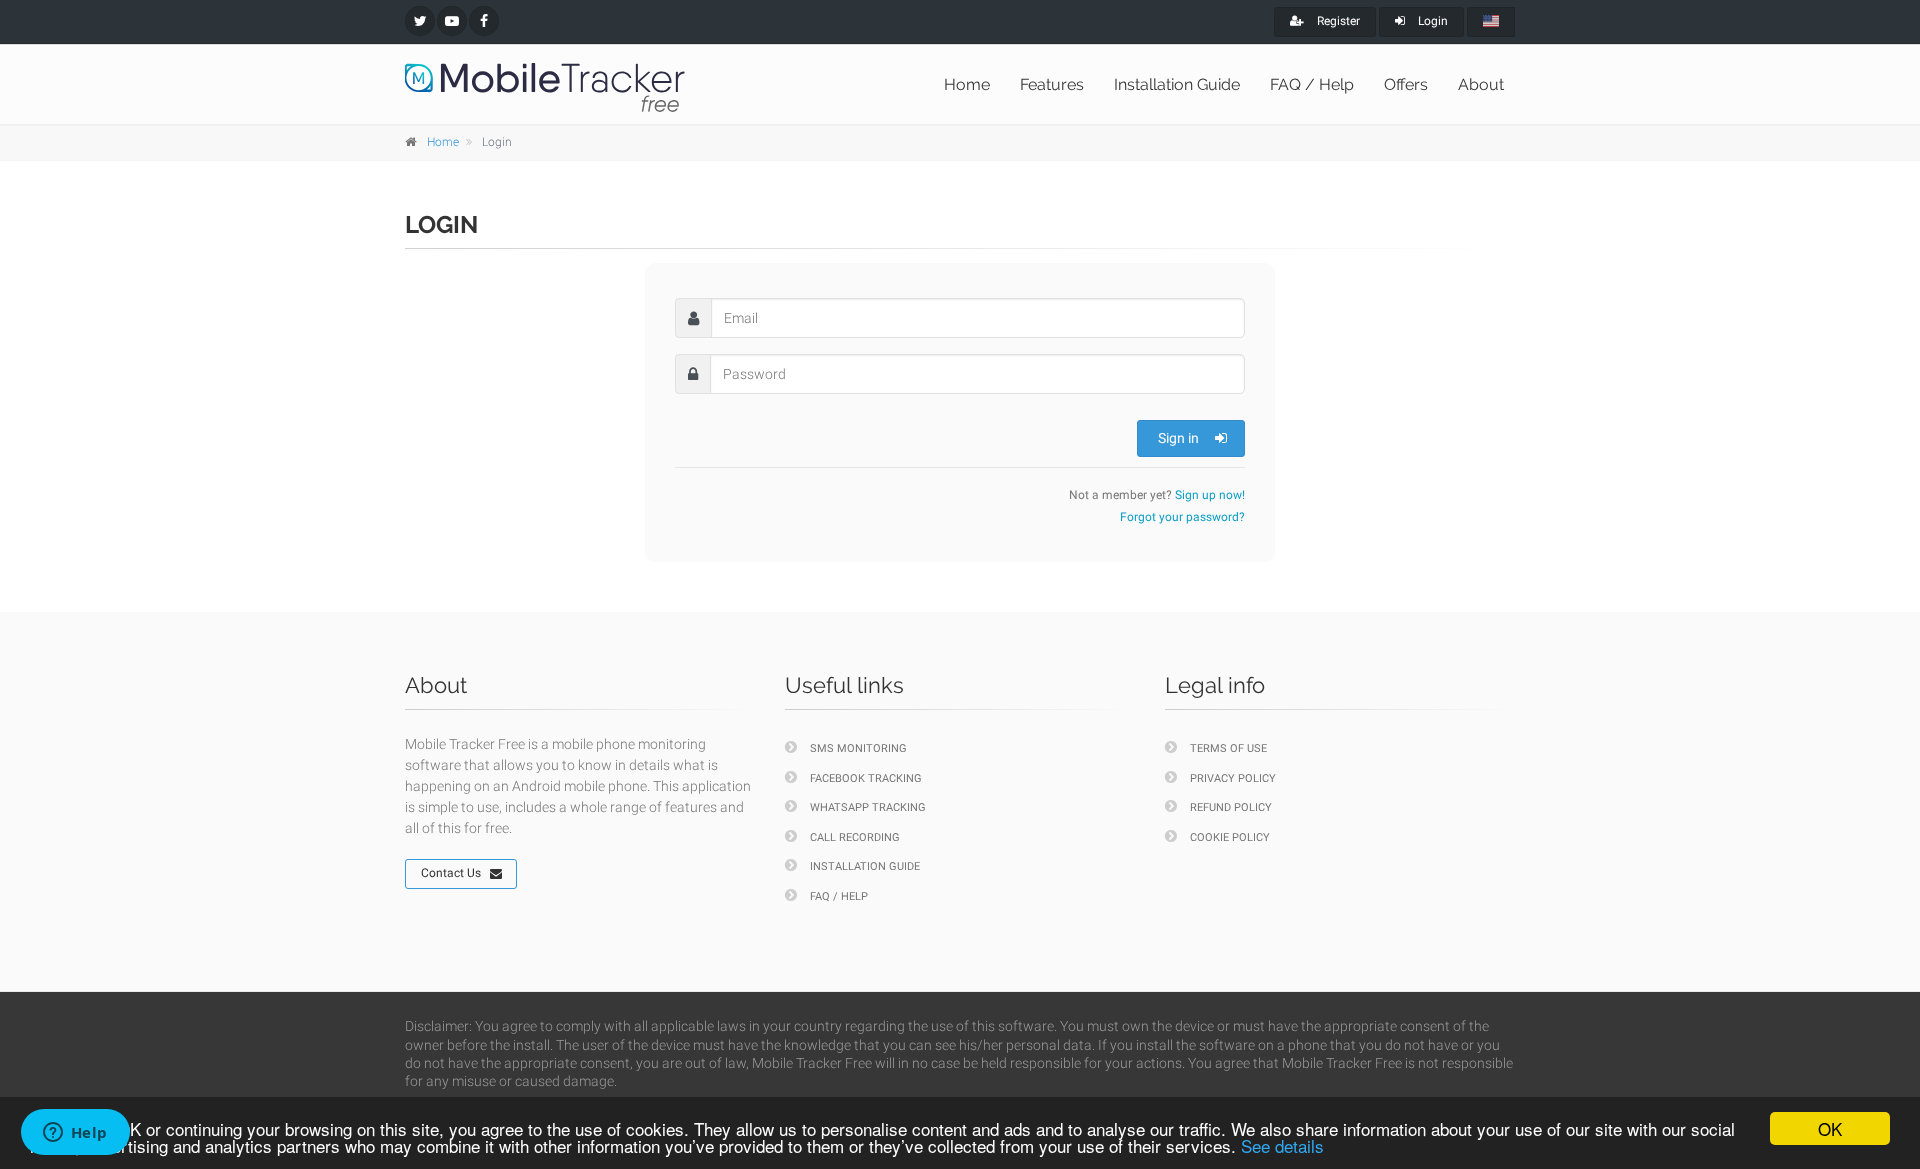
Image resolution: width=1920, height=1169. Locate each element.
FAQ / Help (1312, 84)
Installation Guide (1177, 84)
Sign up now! (1210, 495)
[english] (1491, 22)
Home (967, 84)
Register (1337, 21)
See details (1282, 1145)
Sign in (1178, 438)
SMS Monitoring (858, 748)
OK (1830, 1128)
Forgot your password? (1182, 517)
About (1481, 84)
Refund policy (1231, 807)
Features (1052, 84)
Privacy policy (1233, 778)
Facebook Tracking (866, 778)
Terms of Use (1228, 748)
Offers (1406, 84)
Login (1431, 21)
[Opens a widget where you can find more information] (75, 1134)
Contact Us (451, 873)
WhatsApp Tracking (868, 807)
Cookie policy (1230, 837)
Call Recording (855, 837)
